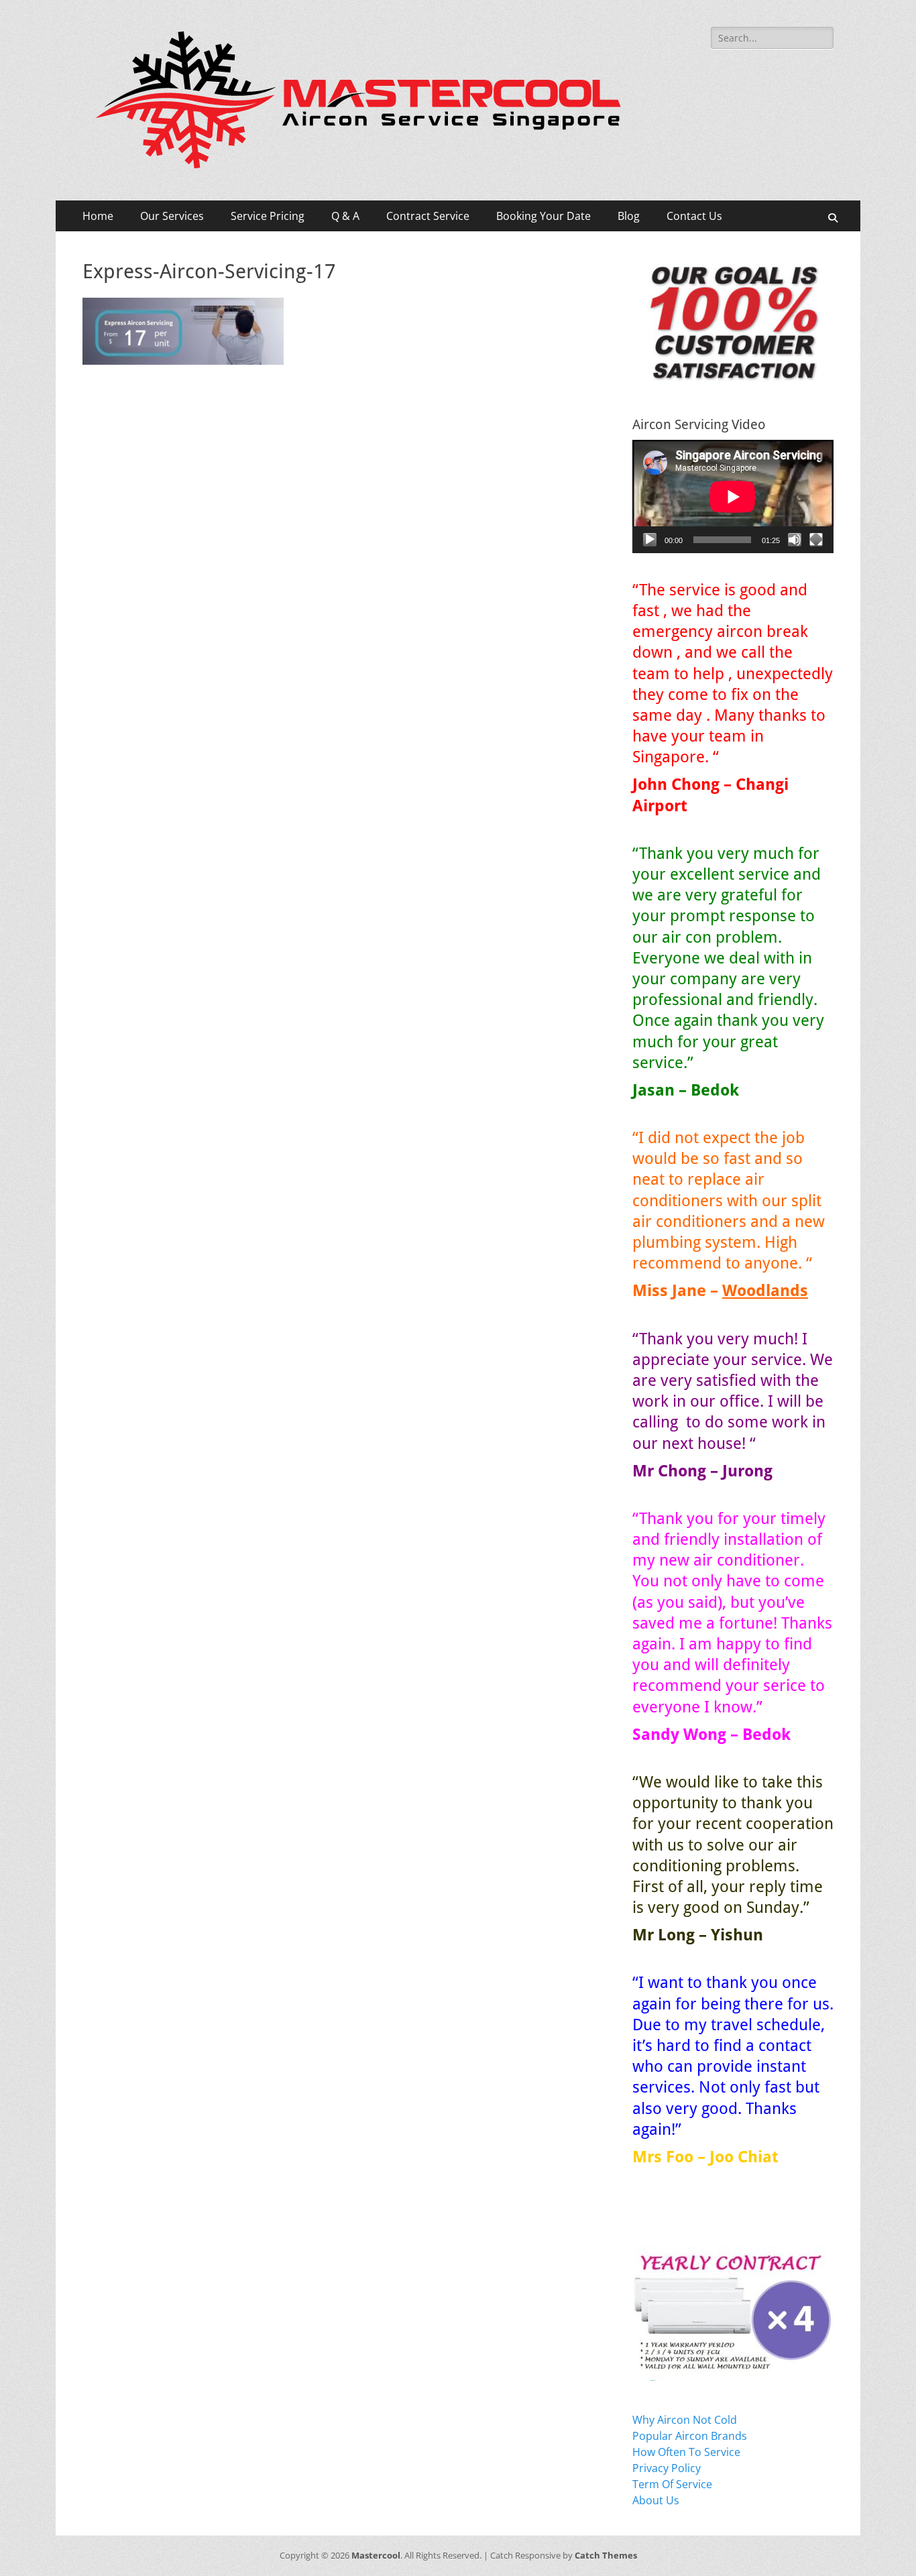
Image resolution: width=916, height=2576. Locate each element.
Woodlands (765, 1291)
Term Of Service (672, 2484)
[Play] (650, 540)
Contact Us (694, 216)
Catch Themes (606, 2555)
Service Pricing (268, 216)
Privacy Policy (667, 2468)
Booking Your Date (543, 216)
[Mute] (795, 540)
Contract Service (428, 216)
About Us (656, 2500)
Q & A (345, 216)
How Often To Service (686, 2452)
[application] (733, 496)
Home (98, 216)
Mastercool (376, 2555)
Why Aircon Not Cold (685, 2420)
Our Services (172, 216)
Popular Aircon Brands (690, 2436)
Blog (629, 216)
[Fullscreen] (816, 540)
